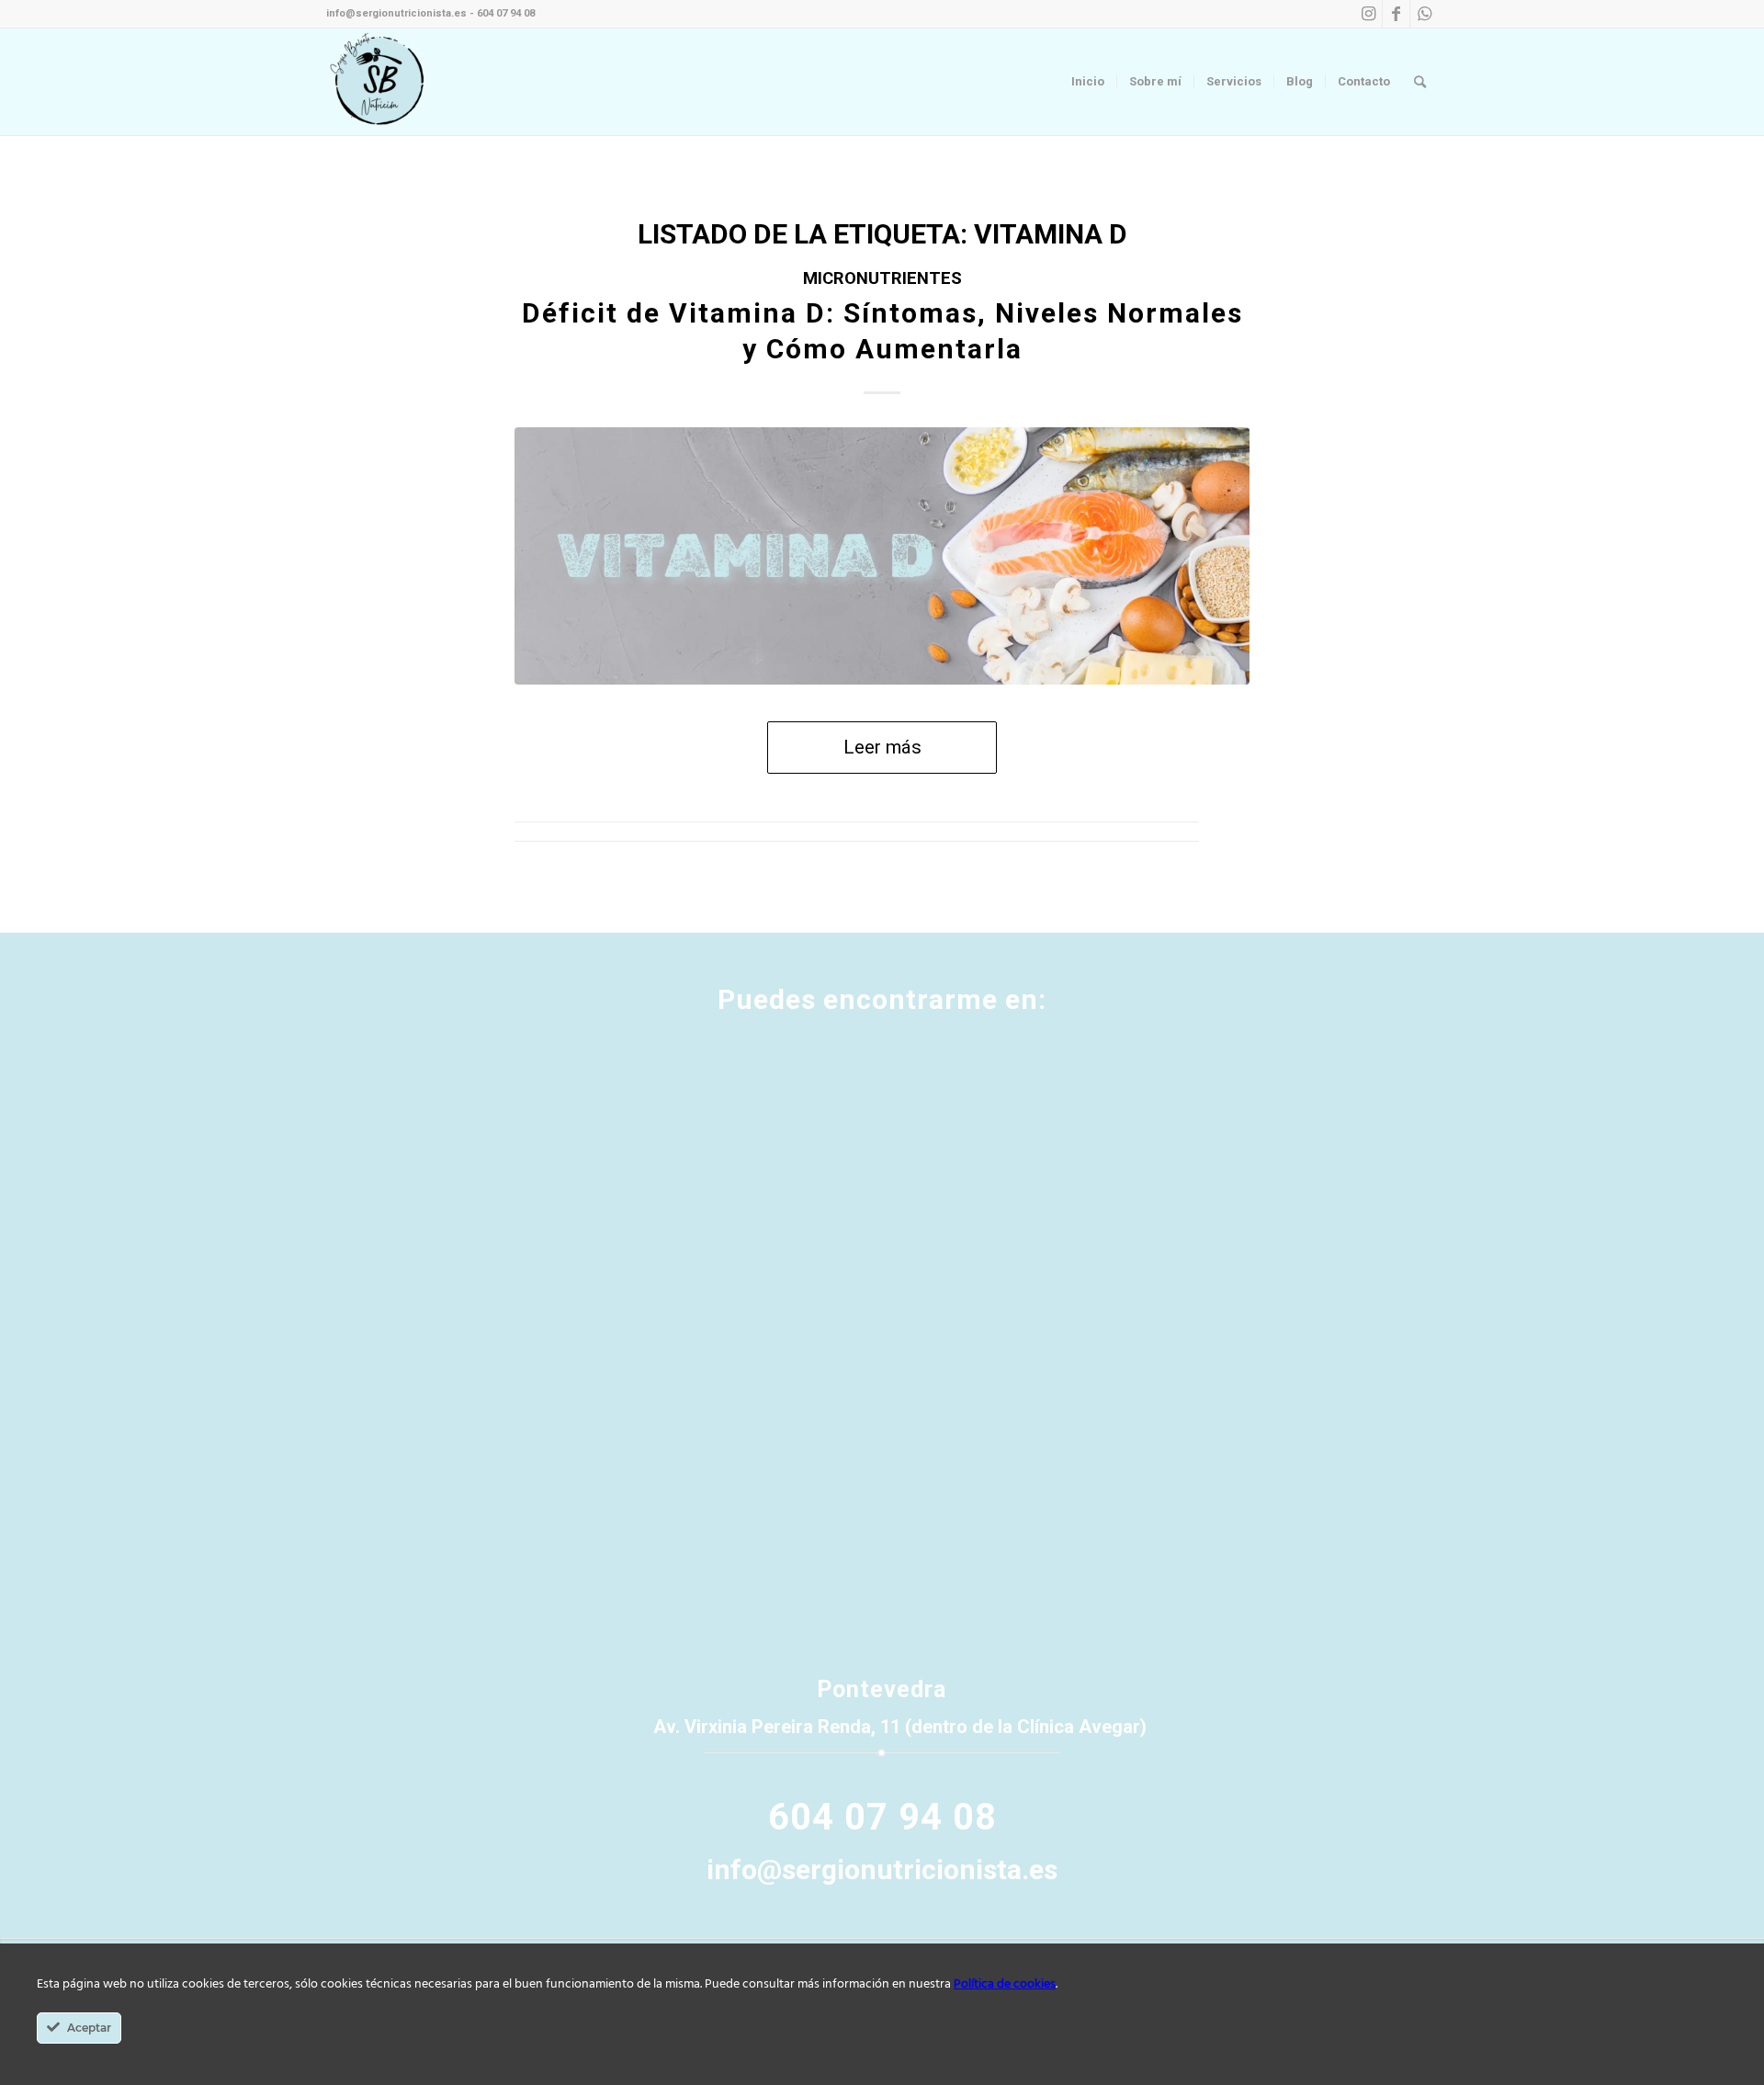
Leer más (882, 747)
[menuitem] (1088, 82)
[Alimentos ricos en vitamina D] (882, 556)
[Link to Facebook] (1396, 14)
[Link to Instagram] (1368, 14)
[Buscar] (1420, 82)
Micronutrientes (882, 278)
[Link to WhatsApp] (1424, 14)
